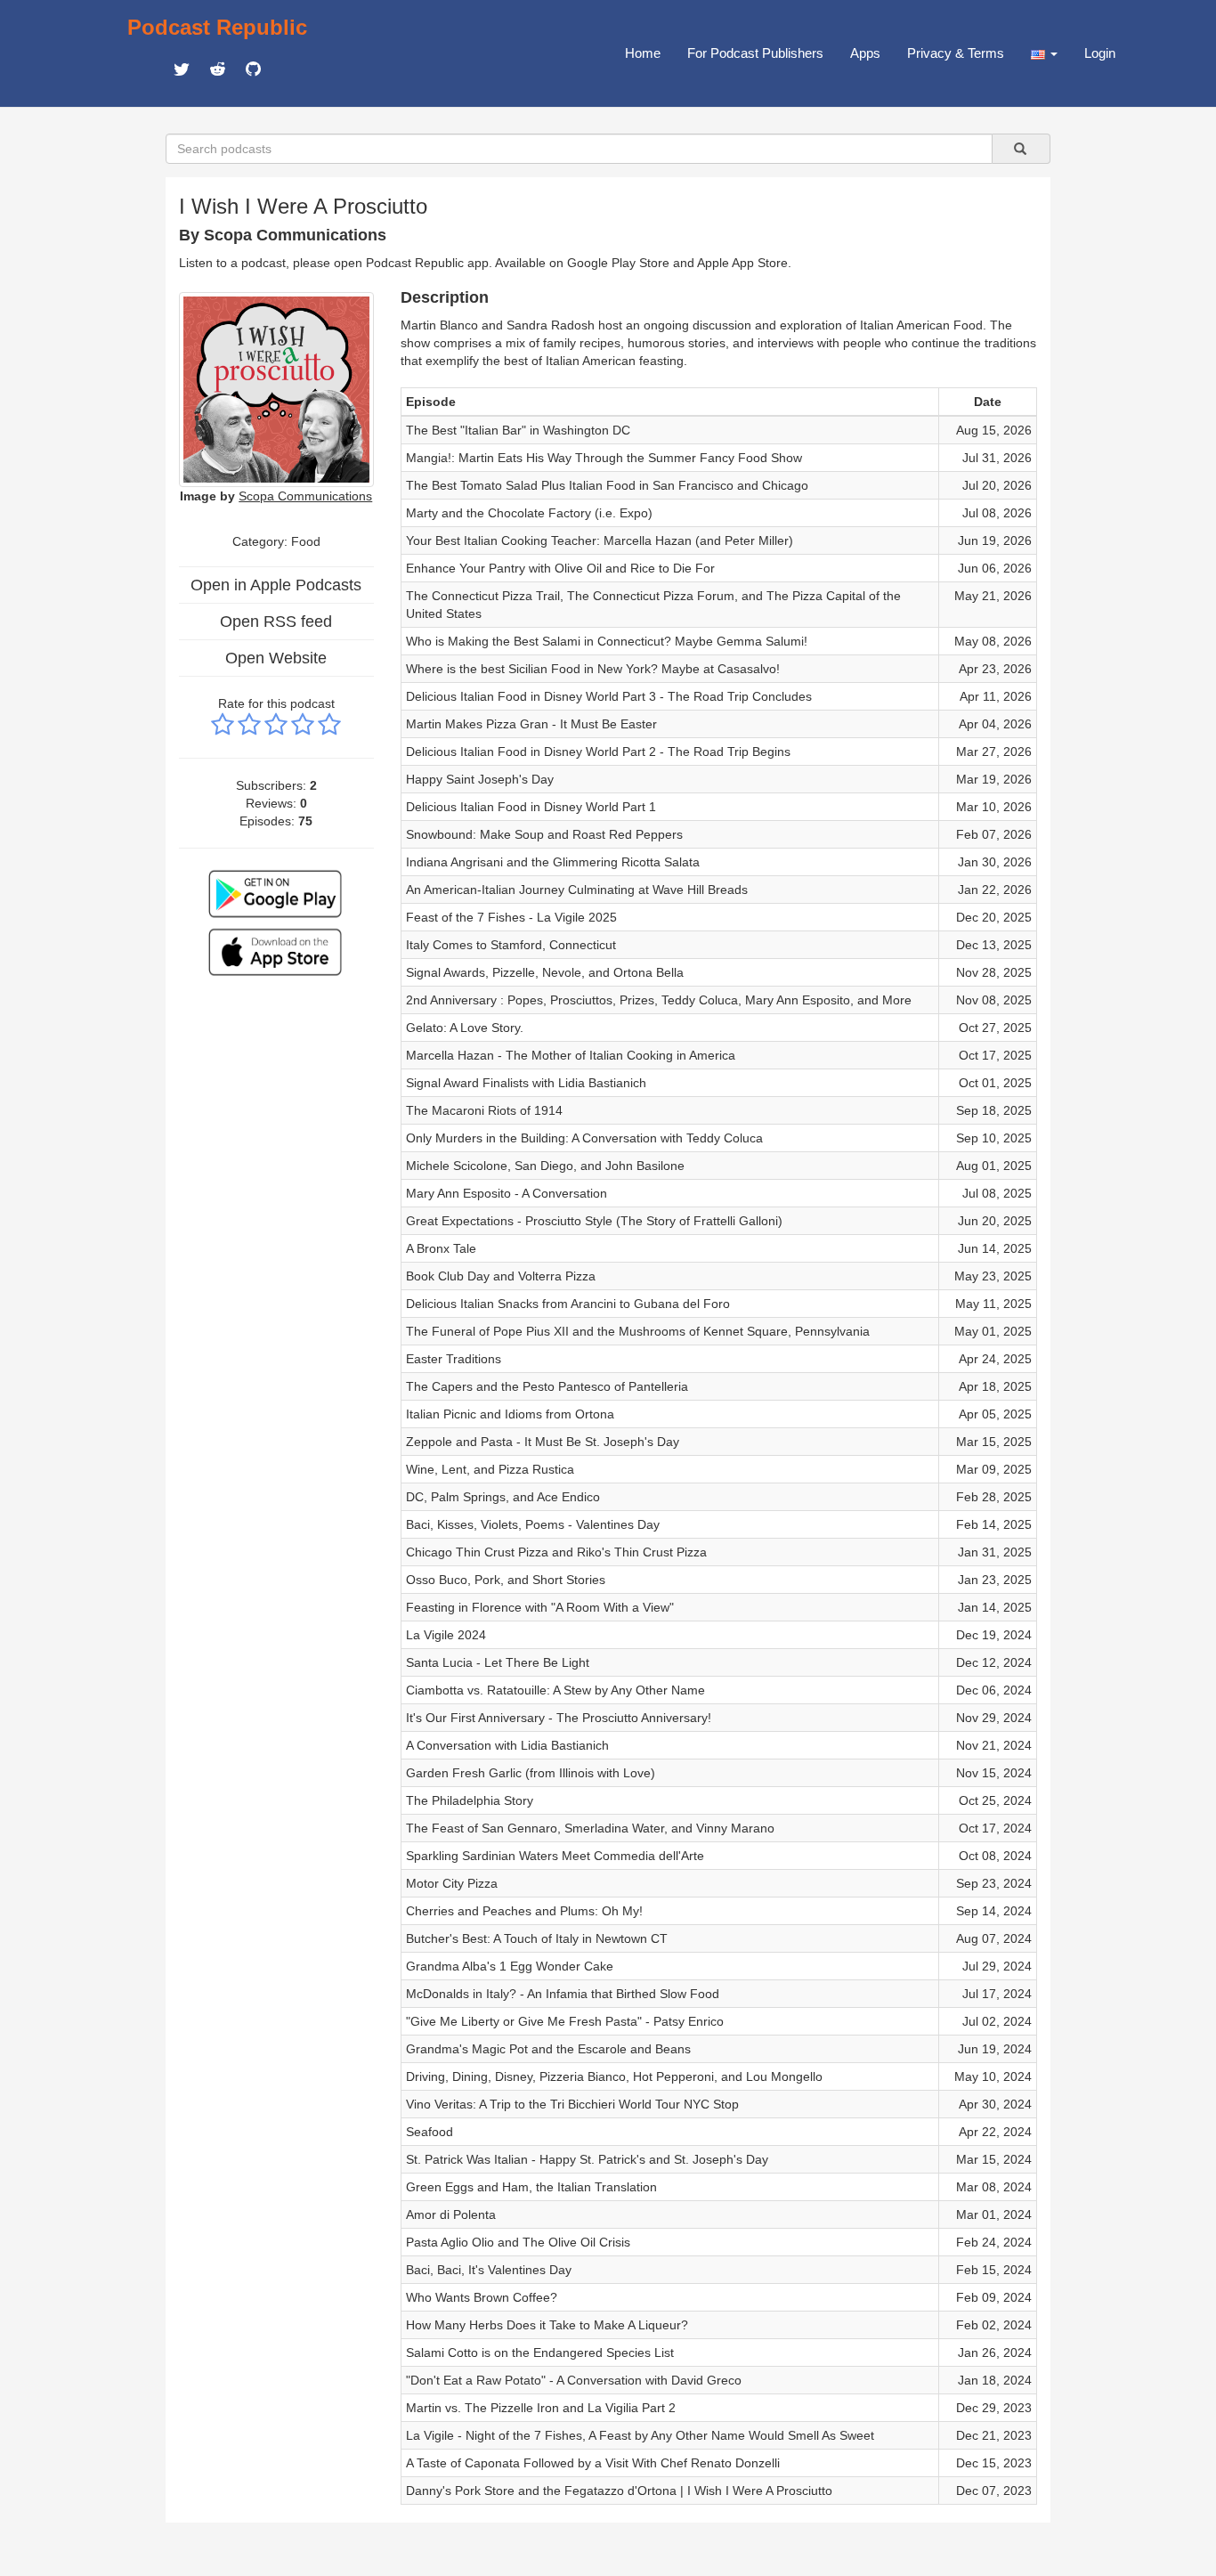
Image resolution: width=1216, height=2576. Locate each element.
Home (643, 53)
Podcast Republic (217, 27)
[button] (1044, 53)
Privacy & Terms (956, 53)
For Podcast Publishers (755, 53)
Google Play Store (618, 263)
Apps (865, 53)
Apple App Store (742, 263)
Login (1100, 53)
